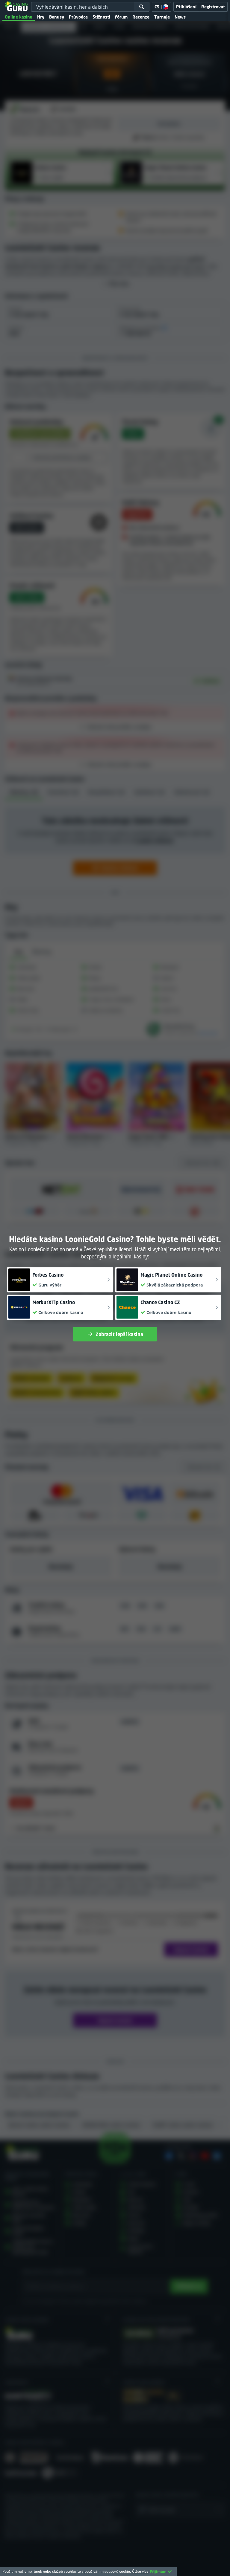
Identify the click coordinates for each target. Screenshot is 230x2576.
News (180, 17)
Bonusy (57, 17)
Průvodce (78, 17)
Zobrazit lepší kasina (119, 1334)
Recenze (141, 17)
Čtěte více (140, 2571)
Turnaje (162, 17)
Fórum (121, 17)
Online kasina (19, 17)
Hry (41, 17)
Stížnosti (101, 17)
